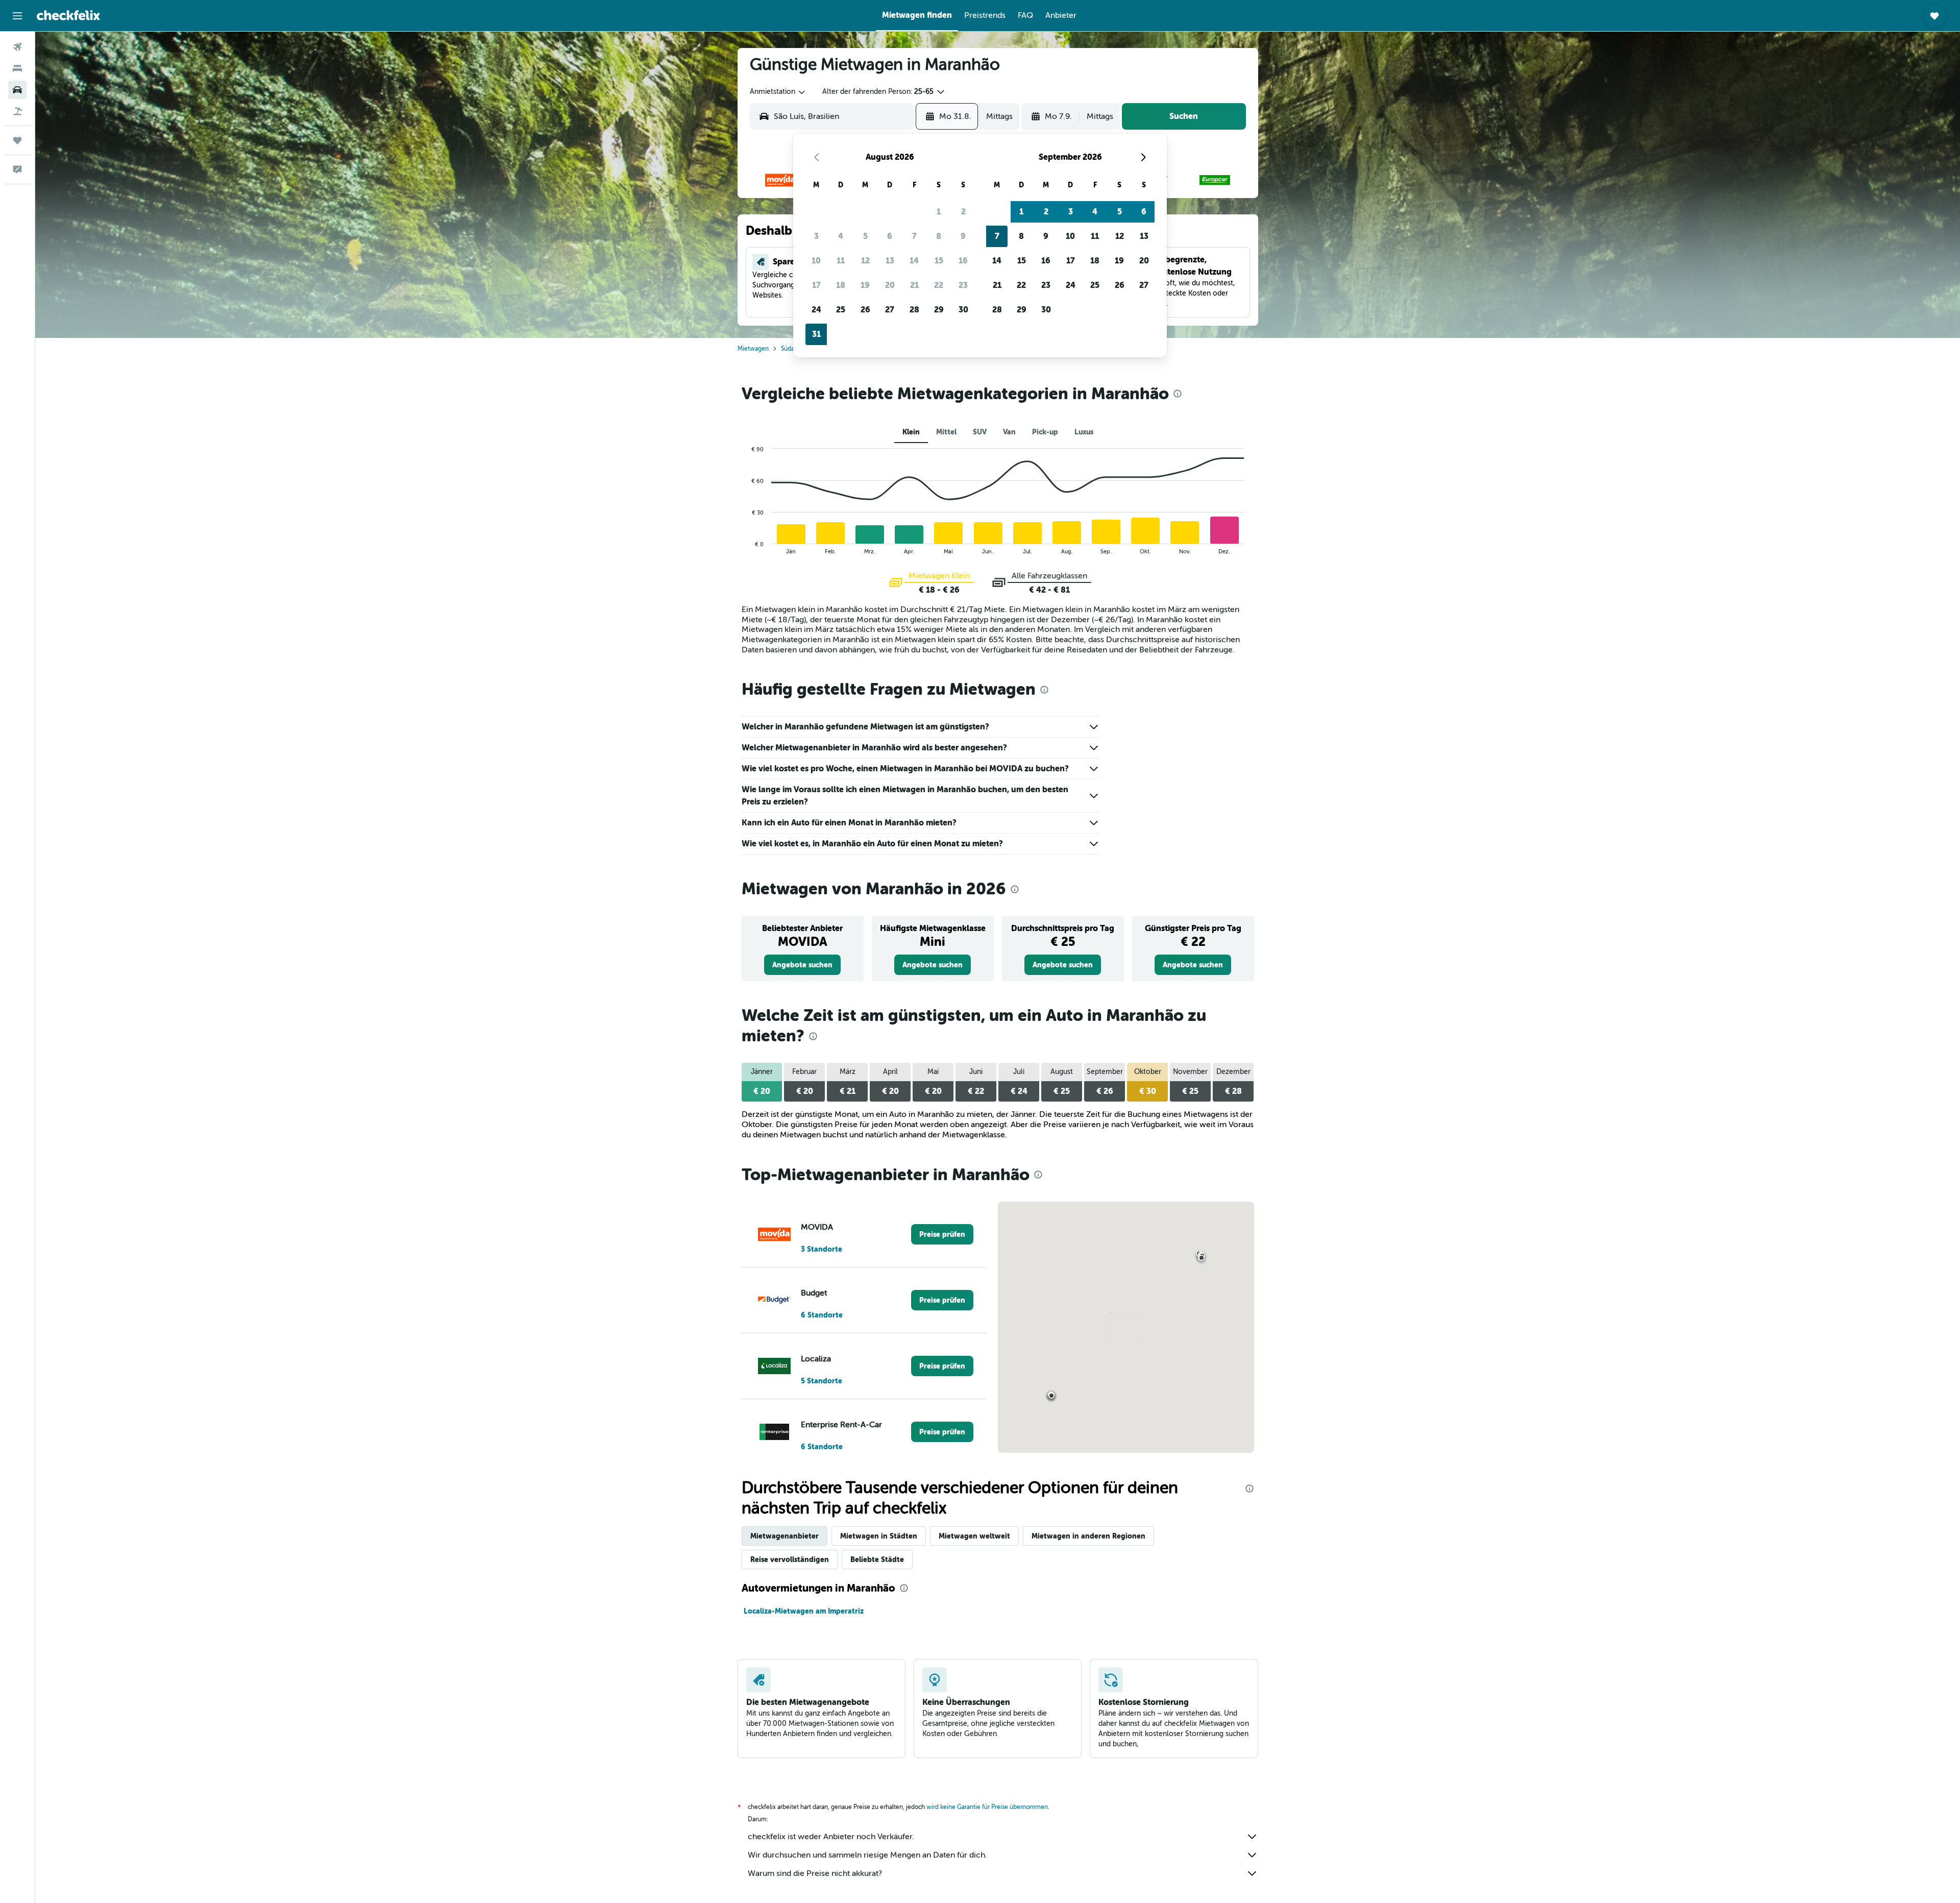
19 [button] (865, 285)
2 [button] (963, 212)
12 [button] (865, 261)
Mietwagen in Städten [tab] (879, 1536)
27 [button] (890, 310)
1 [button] (939, 212)
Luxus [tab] (1084, 432)
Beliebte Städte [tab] (877, 1559)
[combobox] (778, 92)
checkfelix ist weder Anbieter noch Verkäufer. (831, 1837)
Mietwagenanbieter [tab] (785, 1536)
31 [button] (816, 334)
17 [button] (816, 285)
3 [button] (816, 236)
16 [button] (963, 261)
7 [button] (914, 236)
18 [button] (841, 285)
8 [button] (939, 236)
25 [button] (841, 310)
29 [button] (939, 310)
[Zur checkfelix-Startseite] (68, 15)
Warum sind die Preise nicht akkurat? (815, 1873)
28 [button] (914, 310)
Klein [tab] (911, 432)
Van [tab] (1009, 432)
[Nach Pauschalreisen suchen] (17, 111)
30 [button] (963, 310)
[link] (802, 965)
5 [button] (865, 236)
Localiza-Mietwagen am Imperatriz (804, 1611)
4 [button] (841, 236)
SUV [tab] (980, 432)
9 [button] (963, 236)
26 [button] (865, 310)
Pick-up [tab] (1045, 432)
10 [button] (816, 261)
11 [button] (841, 261)
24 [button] (816, 310)
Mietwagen (753, 349)
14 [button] (914, 261)
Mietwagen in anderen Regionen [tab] (1088, 1536)
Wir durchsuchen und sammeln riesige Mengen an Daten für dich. (867, 1855)
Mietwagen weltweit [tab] (974, 1536)
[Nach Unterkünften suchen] (17, 68)
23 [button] (963, 285)
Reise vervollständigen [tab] (790, 1559)
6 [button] (890, 236)
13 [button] (890, 261)
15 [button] (939, 261)
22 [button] (939, 285)
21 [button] (914, 285)
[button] (17, 16)
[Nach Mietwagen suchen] (17, 90)
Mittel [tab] (946, 432)
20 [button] (890, 285)
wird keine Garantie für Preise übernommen (987, 1807)
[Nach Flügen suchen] (17, 47)
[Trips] (17, 140)
